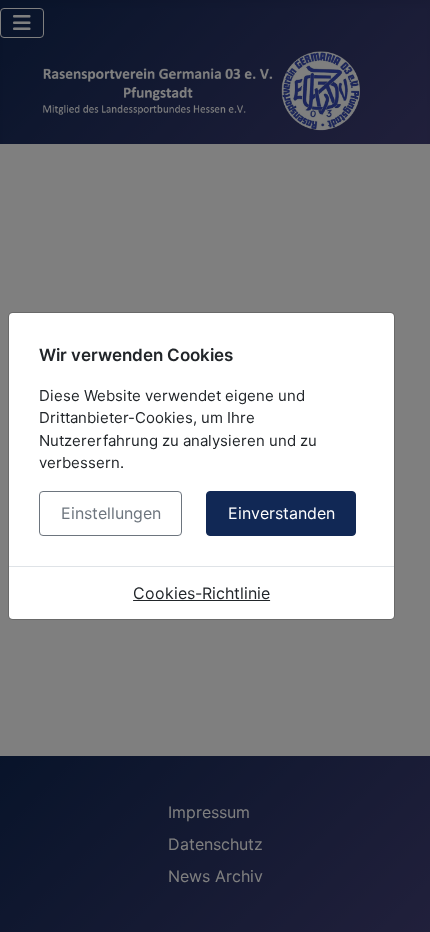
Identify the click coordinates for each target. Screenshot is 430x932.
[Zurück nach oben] (395, 895)
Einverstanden (281, 513)
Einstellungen (111, 513)
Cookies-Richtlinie (201, 593)
